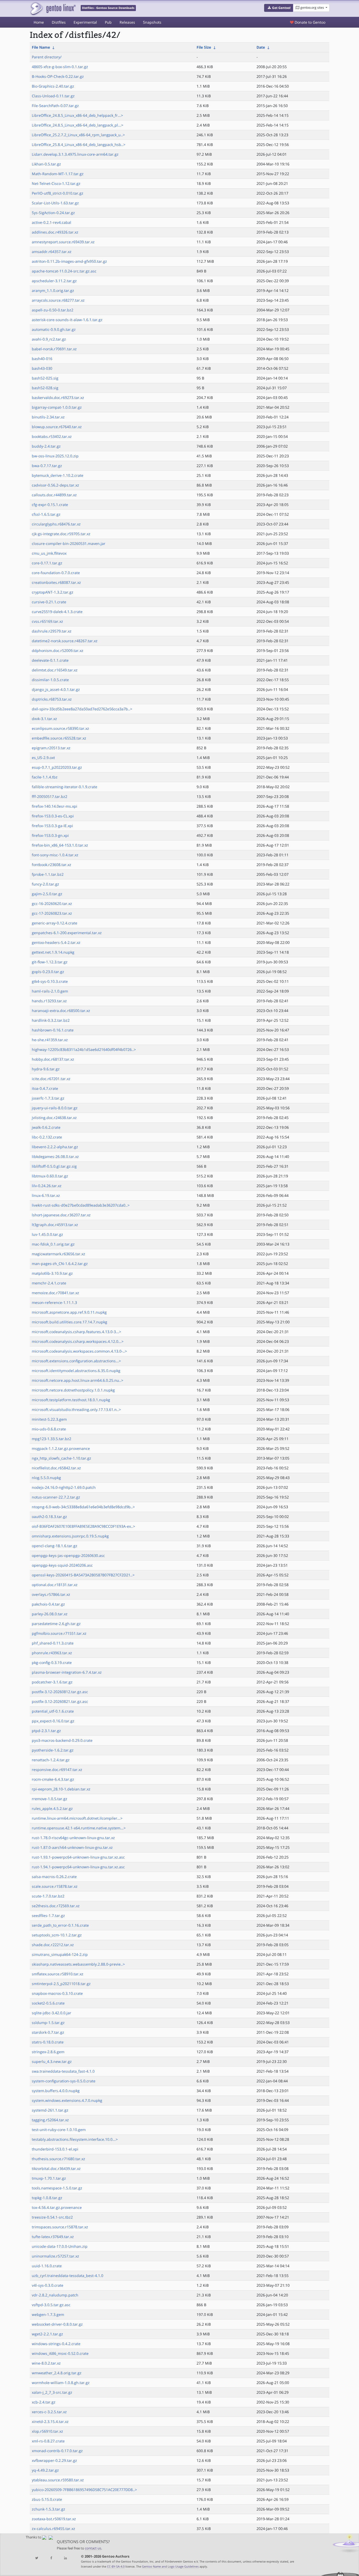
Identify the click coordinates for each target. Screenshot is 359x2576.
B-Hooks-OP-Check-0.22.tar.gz (58, 76)
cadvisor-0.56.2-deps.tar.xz (55, 485)
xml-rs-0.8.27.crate (48, 2441)
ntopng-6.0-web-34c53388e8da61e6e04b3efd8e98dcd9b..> (83, 1507)
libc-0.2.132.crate (47, 1137)
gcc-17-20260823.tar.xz (52, 913)
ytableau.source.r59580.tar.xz (58, 2480)
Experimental (85, 22)
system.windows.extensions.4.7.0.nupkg (67, 2100)
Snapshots (152, 22)
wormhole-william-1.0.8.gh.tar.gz (61, 2383)
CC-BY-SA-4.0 (116, 2566)
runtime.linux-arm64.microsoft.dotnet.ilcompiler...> (77, 1818)
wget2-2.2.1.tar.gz (47, 2334)
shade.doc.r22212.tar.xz (53, 1945)
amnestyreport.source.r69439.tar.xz (63, 242)
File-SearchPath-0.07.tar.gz (55, 106)
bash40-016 (42, 359)
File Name (41, 47)
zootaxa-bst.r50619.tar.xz (54, 2519)
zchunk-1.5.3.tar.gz (48, 2509)
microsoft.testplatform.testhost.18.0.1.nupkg (71, 1400)
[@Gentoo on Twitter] (37, 2558)
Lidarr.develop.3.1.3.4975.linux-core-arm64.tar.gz (75, 154)
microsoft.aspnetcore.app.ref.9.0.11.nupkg (69, 1312)
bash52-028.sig (45, 388)
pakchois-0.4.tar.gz (48, 1604)
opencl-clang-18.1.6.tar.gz (55, 1546)
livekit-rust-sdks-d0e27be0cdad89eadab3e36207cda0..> (81, 1205)
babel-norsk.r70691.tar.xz (54, 349)
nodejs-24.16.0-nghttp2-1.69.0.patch (64, 1487)
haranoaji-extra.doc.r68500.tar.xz (61, 1011)
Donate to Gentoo (309, 22)
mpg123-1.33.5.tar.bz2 (52, 1439)
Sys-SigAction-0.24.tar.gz (53, 213)
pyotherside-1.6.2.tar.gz (53, 1750)
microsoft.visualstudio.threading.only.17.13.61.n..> (76, 1410)
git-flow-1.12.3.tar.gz (50, 962)
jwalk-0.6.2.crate (46, 1127)
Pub (108, 22)
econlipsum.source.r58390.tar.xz (60, 728)
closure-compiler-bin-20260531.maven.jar (69, 543)
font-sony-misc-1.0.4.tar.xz (55, 855)
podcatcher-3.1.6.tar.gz (52, 1682)
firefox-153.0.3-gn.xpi (50, 835)
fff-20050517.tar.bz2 (50, 796)
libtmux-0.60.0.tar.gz (50, 1176)
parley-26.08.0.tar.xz (50, 1614)
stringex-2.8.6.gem (48, 2052)
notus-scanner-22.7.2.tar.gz (56, 1497)
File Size (204, 47)
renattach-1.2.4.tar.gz (51, 1760)
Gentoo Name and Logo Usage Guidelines (170, 2566)
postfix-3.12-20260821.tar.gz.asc (60, 1701)
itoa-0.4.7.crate (45, 1088)
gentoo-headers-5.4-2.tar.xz (56, 942)
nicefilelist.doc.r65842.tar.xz (56, 1468)
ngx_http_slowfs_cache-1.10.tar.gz (61, 1458)
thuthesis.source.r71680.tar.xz (58, 2159)
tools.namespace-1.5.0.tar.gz (57, 2188)
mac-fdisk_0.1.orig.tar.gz (53, 1244)
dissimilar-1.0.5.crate (50, 680)
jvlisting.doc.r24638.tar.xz (54, 1118)
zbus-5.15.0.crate (47, 2499)
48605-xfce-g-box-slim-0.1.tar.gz (60, 67)
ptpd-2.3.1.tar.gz (46, 1731)
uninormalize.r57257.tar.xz (55, 2256)
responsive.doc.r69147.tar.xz (57, 1770)
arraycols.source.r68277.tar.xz (58, 300)
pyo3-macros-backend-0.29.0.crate (62, 1740)
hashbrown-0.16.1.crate (53, 1030)
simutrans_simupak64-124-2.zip (60, 1954)
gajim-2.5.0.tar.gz (47, 894)
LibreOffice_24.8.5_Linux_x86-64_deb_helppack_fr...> (77, 115)
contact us (93, 2548)
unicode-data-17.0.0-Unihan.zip (60, 2246)
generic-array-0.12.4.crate (55, 923)
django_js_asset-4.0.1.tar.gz (56, 689)
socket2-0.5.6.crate (48, 2003)
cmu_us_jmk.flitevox (49, 553)
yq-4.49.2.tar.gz (45, 2470)
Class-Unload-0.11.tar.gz (53, 96)
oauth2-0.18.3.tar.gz (49, 1517)
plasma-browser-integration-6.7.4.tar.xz (67, 1672)
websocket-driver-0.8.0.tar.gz (57, 2324)
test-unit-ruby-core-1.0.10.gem (59, 2130)
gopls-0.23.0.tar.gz (48, 972)
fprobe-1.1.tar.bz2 (48, 874)
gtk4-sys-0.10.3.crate (50, 981)
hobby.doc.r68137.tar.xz (53, 1059)
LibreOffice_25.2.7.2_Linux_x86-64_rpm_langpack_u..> (78, 135)
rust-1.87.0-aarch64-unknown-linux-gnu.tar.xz (72, 1847)
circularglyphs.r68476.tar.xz (56, 524)
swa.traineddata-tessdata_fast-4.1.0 (63, 2071)
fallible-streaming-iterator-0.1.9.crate (65, 787)
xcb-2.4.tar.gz (44, 2402)
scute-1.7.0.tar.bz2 (48, 1896)
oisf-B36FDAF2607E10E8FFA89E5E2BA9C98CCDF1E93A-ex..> (83, 1526)
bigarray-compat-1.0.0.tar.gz (57, 407)
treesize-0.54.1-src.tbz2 (52, 2217)
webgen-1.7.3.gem (48, 2314)
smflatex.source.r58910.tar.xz (58, 1974)
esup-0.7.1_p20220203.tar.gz (57, 767)
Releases (127, 22)
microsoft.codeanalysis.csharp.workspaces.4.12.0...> (78, 1341)
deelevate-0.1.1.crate (50, 660)
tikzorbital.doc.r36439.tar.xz (56, 2168)
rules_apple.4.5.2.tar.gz (52, 1808)
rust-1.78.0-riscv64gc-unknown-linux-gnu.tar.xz (73, 1838)
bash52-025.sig (45, 378)
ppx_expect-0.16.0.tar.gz (53, 1721)
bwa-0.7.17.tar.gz (47, 466)
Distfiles (59, 22)
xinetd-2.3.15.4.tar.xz (50, 2421)
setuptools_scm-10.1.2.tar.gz (57, 1935)
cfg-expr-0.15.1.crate (50, 505)
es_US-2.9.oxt (43, 758)
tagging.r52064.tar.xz (50, 2120)
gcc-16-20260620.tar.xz (52, 904)
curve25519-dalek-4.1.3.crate (57, 612)
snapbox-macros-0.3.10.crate (57, 1993)
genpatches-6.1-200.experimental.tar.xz (67, 933)
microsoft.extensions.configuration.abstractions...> (76, 1361)
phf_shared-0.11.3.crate (53, 1643)
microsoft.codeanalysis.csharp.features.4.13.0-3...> (76, 1332)
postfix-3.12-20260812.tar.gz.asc (60, 1692)
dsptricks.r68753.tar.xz (52, 699)
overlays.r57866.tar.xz (51, 1594)
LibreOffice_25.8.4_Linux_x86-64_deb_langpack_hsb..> (79, 145)
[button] (279, 8)
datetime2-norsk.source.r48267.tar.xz (65, 641)
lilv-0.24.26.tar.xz (47, 1186)
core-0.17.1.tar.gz (47, 563)
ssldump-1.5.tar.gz (48, 2023)
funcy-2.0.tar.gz (45, 884)
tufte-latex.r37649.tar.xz (53, 2237)
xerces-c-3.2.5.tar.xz (49, 2412)
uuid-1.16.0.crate (47, 2266)
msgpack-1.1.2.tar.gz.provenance (61, 1448)
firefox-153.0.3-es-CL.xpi (53, 816)
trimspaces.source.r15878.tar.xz (60, 2227)
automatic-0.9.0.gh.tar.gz (54, 329)
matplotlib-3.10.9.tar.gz (52, 1273)
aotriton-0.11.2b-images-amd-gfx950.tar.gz (69, 261)
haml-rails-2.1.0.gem (50, 991)
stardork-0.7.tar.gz (48, 2032)
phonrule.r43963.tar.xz (52, 1653)
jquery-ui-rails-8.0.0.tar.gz (55, 1108)
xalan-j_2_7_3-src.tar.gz (52, 2392)
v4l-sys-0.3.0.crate (48, 2285)
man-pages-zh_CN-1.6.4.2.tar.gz (60, 1264)
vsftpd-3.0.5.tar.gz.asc (51, 2305)
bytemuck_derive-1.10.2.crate (58, 475)
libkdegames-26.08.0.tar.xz (55, 1157)
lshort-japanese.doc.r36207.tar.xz (61, 1215)
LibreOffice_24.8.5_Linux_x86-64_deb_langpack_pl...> (78, 125)
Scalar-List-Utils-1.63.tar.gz (55, 203)
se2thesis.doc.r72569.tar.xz (56, 1906)
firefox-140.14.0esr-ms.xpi (55, 806)
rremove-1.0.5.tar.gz (50, 1799)
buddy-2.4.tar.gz (46, 446)
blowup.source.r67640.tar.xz (57, 427)
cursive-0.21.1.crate (49, 602)
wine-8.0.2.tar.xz (46, 2363)
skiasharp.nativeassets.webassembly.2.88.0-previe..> (78, 1964)
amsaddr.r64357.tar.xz (52, 252)
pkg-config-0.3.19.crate (52, 1662)
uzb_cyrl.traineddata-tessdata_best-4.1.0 (68, 2276)
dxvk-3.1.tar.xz (44, 719)
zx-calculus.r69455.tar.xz (53, 2529)
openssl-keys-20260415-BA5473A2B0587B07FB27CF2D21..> (83, 1575)
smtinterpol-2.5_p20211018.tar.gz (61, 1984)
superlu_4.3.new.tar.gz (52, 2061)
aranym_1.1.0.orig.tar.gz (53, 290)
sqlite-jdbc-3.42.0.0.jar (52, 2013)
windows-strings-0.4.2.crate (56, 2344)
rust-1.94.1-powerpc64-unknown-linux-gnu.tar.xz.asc (78, 1867)
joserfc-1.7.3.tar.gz (48, 1098)
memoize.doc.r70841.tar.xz (55, 1293)
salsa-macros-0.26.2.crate (54, 1877)
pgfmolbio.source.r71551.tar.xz (59, 1633)
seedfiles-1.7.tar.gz (48, 1915)
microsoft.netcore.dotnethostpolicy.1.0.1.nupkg (73, 1390)
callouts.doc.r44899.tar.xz (54, 495)
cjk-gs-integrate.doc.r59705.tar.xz (61, 534)
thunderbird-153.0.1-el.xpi (55, 2149)
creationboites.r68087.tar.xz (56, 582)
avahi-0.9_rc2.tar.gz (49, 339)
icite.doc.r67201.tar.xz (51, 1079)
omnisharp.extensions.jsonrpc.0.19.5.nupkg (70, 1536)
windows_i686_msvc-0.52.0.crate (60, 2353)
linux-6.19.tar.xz (46, 1195)
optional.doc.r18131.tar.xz (55, 1585)
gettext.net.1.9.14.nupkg (53, 952)
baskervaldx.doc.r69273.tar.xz (58, 398)
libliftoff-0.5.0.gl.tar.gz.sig (54, 1166)
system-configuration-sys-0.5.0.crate (64, 2081)
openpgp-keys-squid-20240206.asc (62, 1565)
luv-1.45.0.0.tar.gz (47, 1234)
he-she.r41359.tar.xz (50, 1040)
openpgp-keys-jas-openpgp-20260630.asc (68, 1555)
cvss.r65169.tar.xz (47, 621)
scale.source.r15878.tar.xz (55, 1886)
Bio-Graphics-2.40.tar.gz (53, 86)
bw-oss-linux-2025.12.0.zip (55, 456)
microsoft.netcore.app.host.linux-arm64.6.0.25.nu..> (78, 1380)
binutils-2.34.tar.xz (48, 417)
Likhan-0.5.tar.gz (46, 164)
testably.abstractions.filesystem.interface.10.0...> (75, 2139)
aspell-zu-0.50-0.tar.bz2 (53, 310)
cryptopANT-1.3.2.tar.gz (53, 592)
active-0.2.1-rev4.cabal (52, 222)
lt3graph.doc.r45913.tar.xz (55, 1225)
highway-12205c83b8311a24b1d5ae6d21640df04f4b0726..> (84, 1049)
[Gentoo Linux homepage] (53, 9)
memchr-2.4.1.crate (49, 1283)
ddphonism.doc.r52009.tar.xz (58, 651)
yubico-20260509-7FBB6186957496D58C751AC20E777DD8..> (84, 2490)
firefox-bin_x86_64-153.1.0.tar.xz (60, 845)
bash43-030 (42, 368)
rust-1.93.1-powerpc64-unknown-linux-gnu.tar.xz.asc (78, 1857)
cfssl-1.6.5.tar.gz (46, 514)
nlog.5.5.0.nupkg (46, 1478)
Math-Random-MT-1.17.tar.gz (58, 174)
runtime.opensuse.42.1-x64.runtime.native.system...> (79, 1828)
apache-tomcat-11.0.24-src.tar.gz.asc (64, 271)
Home (39, 22)
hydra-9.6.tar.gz (46, 1069)
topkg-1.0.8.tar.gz (47, 2198)
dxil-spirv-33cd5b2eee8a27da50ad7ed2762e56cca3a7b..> (82, 709)
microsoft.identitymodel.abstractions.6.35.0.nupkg (76, 1371)
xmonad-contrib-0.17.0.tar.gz (57, 2451)
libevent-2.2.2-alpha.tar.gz (55, 1147)
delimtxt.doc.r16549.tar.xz (55, 670)
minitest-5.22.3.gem (49, 1419)
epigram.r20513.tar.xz (51, 748)
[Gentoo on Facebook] (51, 2558)
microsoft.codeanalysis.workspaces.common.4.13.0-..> (79, 1351)
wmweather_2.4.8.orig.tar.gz (57, 2373)
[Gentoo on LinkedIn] (65, 2558)
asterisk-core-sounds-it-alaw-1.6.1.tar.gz (67, 320)
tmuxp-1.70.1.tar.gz (49, 2178)
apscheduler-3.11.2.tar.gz (54, 281)
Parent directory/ (47, 57)
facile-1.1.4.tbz (45, 777)
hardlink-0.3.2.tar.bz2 (51, 1020)
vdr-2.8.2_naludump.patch (55, 2295)
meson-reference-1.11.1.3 (54, 1302)
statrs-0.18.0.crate (48, 2042)
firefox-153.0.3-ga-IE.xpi (52, 826)
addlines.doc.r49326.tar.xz (55, 232)
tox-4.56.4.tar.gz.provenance (57, 2207)
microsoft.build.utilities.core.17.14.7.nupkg (70, 1322)
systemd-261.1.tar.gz (50, 2110)
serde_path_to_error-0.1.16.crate (60, 1925)
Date (261, 47)
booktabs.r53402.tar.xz (52, 436)
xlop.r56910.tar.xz (47, 2431)
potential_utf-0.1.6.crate (53, 1711)
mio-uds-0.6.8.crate (49, 1429)
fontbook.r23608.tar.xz (52, 865)
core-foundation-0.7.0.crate (56, 573)
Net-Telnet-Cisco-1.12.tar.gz (56, 183)
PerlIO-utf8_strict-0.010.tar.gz (58, 193)
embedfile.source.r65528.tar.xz (59, 738)
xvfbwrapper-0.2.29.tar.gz (54, 2460)
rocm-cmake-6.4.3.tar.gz (53, 1779)
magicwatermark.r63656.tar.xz (58, 1254)
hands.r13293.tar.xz (49, 1001)
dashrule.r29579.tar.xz (52, 631)
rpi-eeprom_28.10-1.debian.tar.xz (61, 1789)
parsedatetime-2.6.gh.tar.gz (56, 1624)
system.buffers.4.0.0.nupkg (56, 2091)
